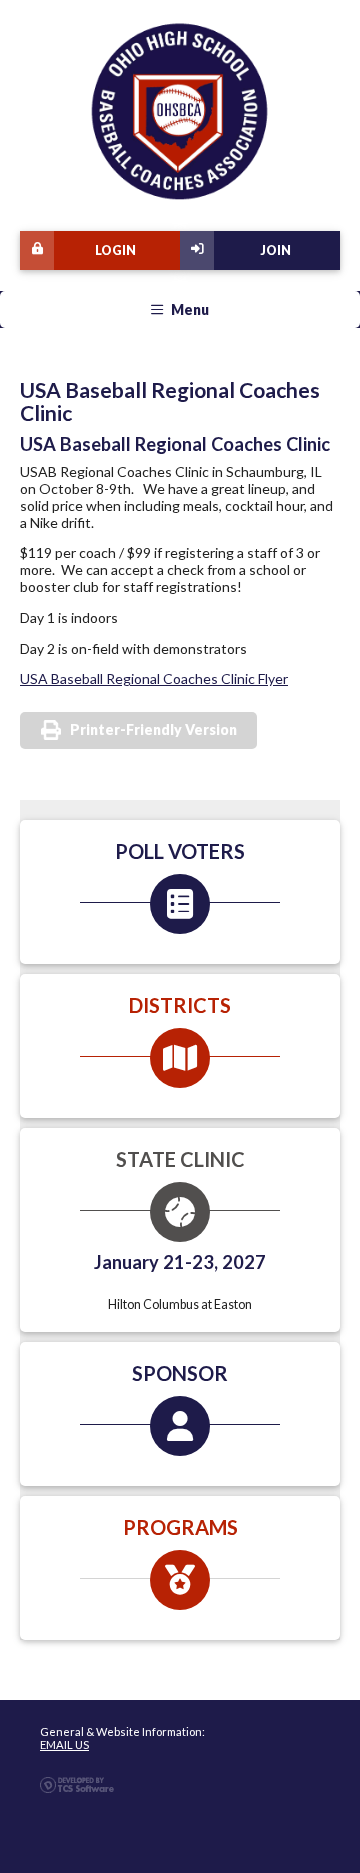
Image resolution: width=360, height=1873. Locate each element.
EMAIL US (64, 1744)
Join (275, 250)
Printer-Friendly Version (153, 729)
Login (115, 250)
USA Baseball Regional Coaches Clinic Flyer (154, 678)
